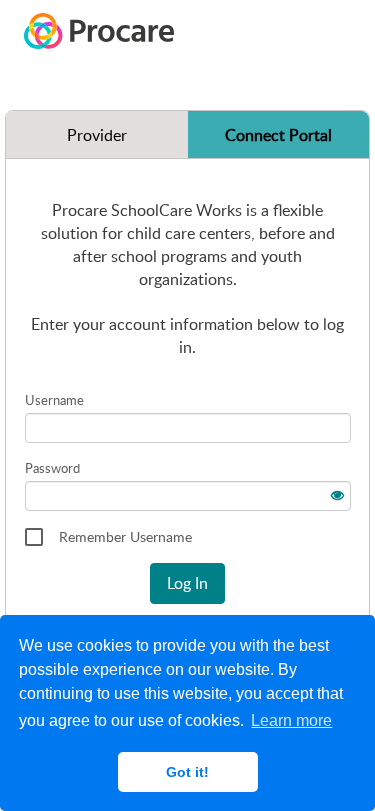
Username (54, 400)
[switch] (336, 492)
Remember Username (125, 536)
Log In (187, 583)
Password (52, 468)
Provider (97, 135)
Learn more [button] (291, 720)
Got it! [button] (187, 772)
